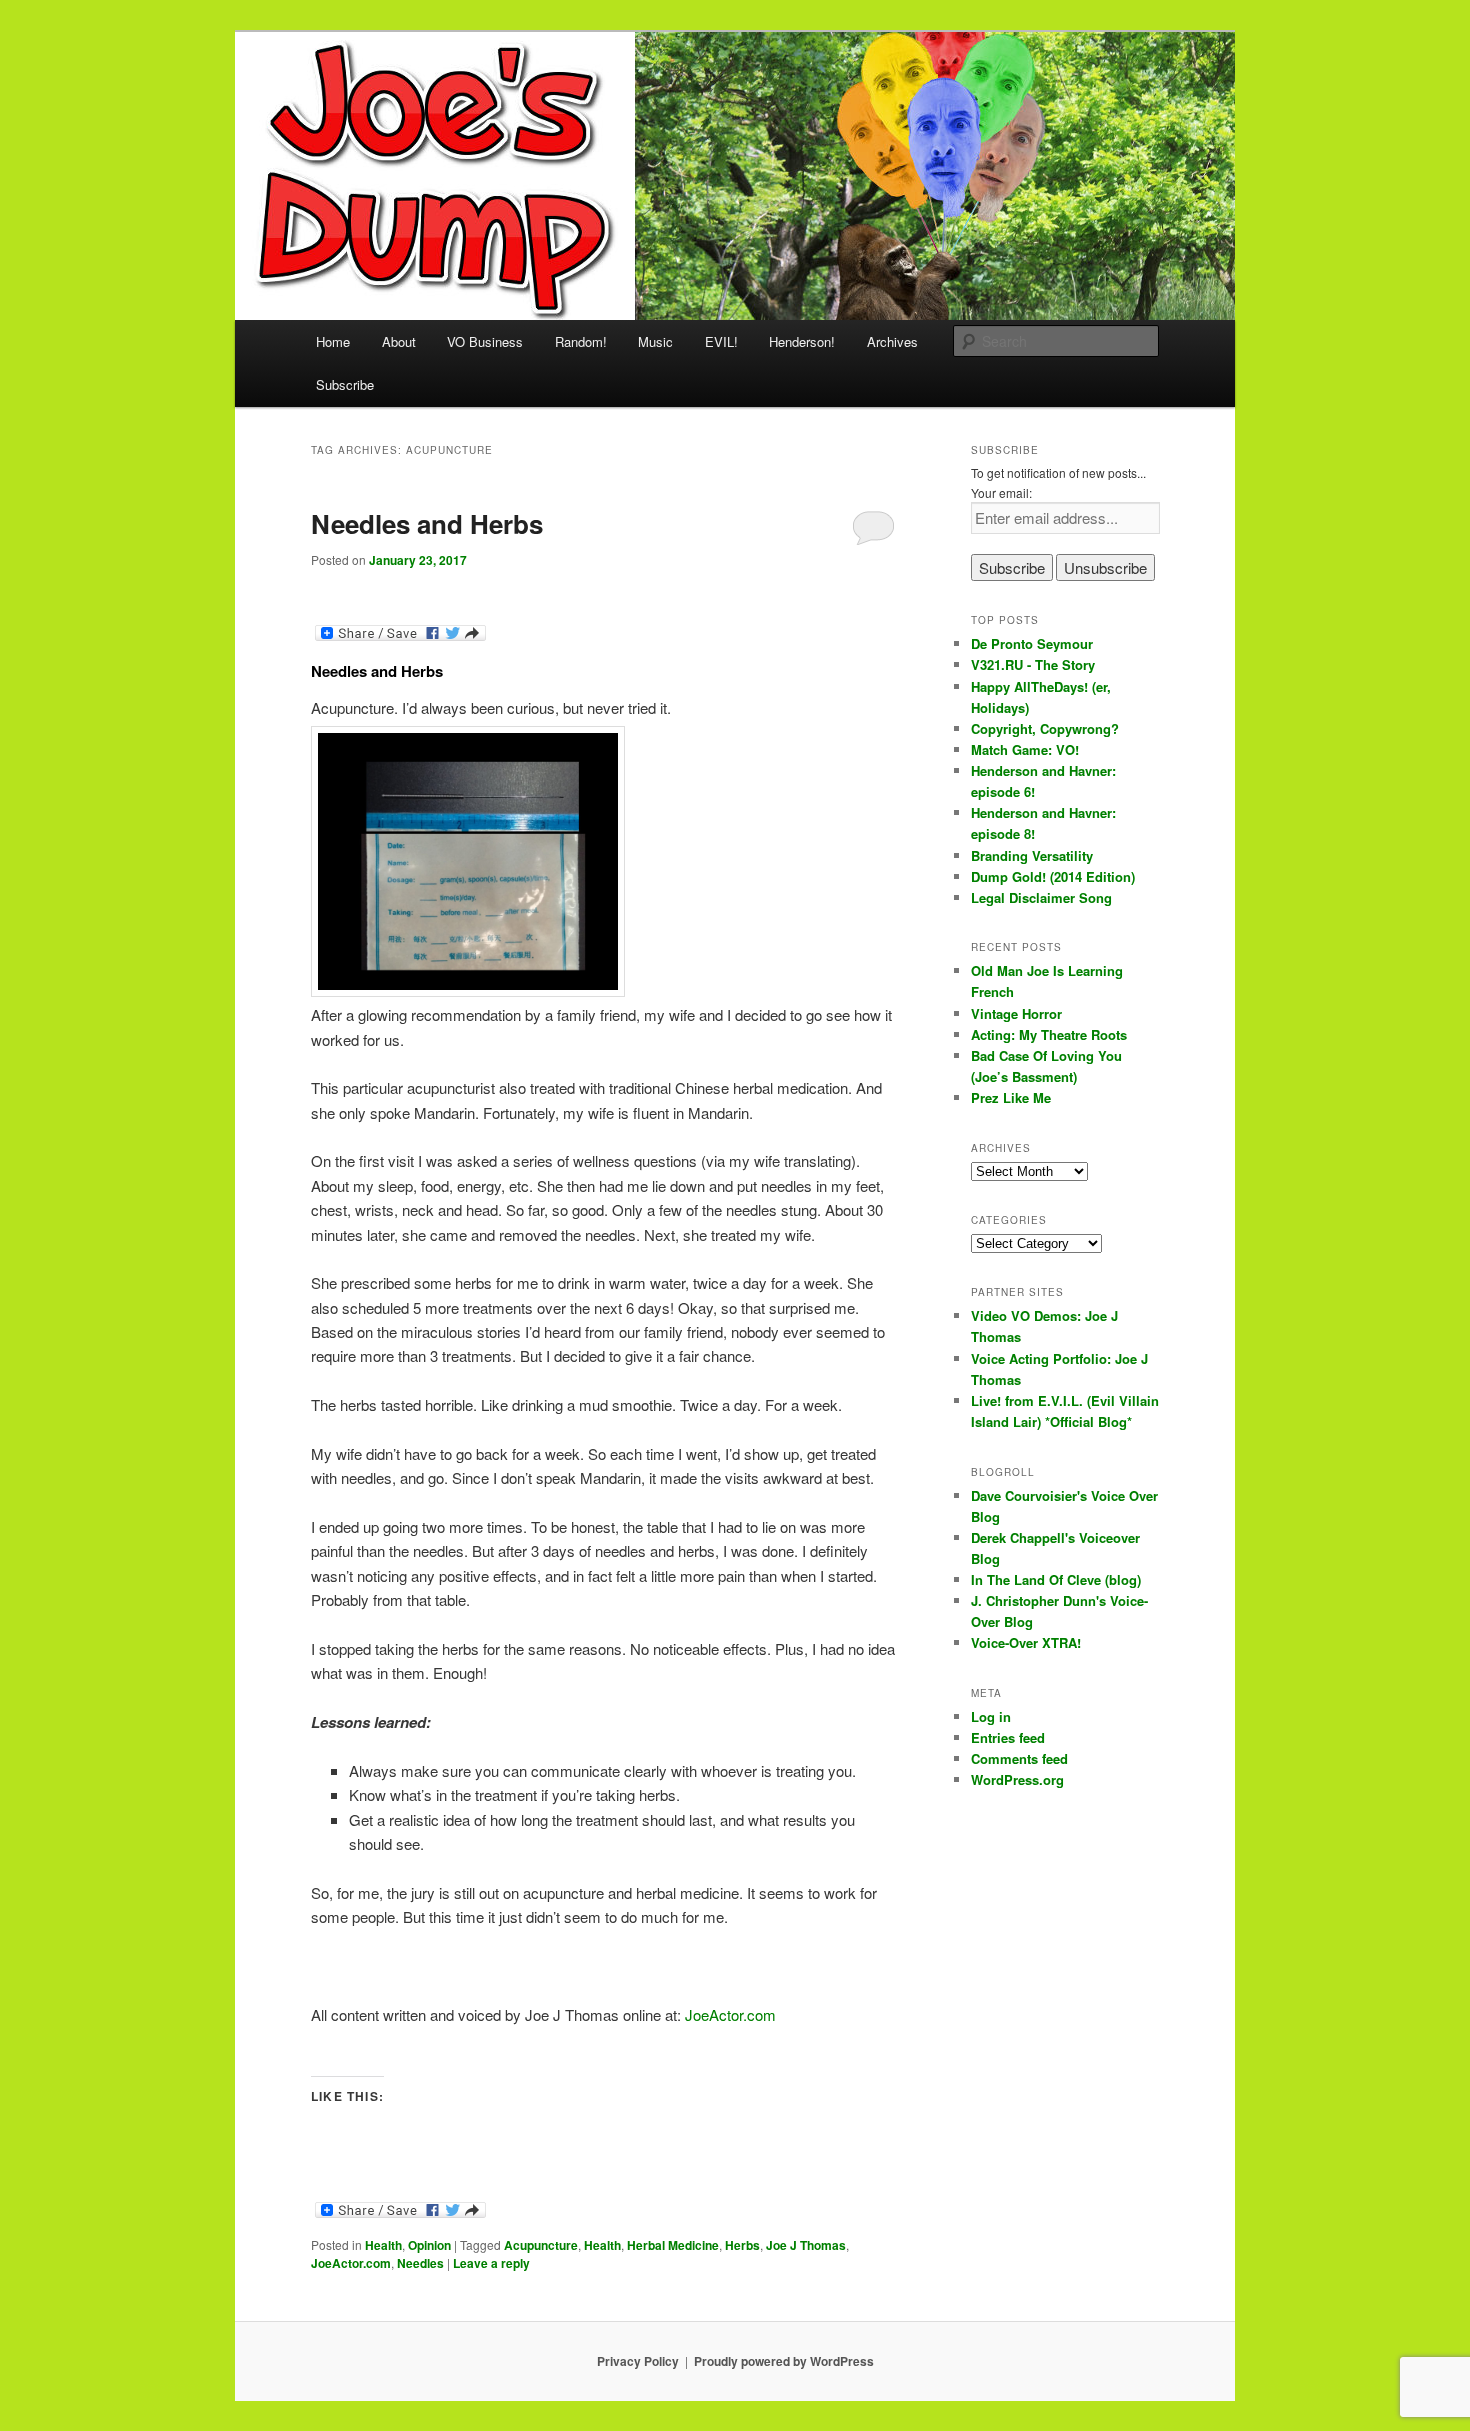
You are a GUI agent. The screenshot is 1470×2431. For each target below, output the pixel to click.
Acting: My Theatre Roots (1049, 1034)
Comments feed (1019, 1758)
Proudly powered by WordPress (784, 2361)
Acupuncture (541, 2245)
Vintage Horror (1016, 1013)
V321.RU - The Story (1033, 664)
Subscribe (345, 384)
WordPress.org (1017, 1779)
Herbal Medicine (673, 2245)
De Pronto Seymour (1032, 643)
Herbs (742, 2245)
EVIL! (721, 341)
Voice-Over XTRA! (1026, 1642)
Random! (581, 341)
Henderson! (802, 341)
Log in (991, 1716)
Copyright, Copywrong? (1045, 728)
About (399, 341)
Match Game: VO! (1025, 749)
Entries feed (1008, 1737)
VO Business (485, 341)
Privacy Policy (638, 2361)
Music (655, 341)
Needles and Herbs (427, 523)
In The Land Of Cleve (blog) (1056, 1579)
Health (383, 2245)
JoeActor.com (730, 2014)
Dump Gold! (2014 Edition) (1053, 876)
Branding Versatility (1032, 855)
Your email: (1001, 492)
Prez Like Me (1011, 1097)
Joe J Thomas (806, 2245)
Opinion (429, 2245)
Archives (892, 341)
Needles (420, 2263)
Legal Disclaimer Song (1041, 897)
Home (333, 341)
